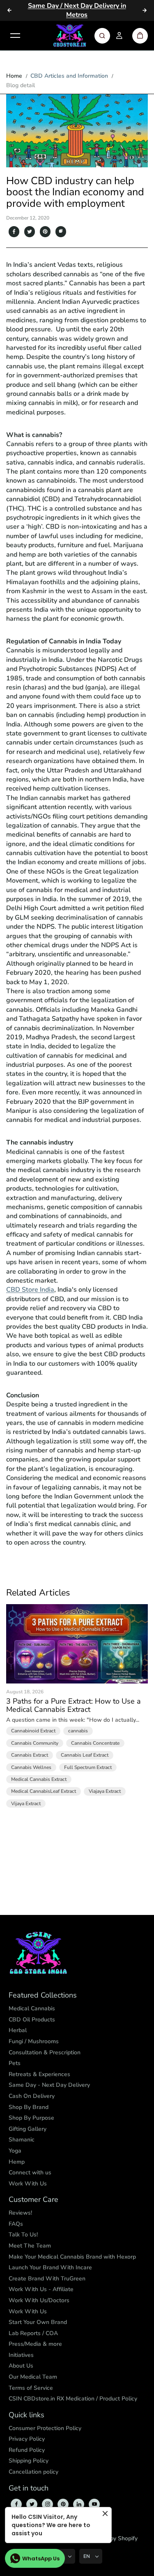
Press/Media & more (35, 2344)
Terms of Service (31, 2388)
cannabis (78, 1731)
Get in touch (29, 2488)
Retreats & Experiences (39, 2074)
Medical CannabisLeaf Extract (44, 1791)
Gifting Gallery (28, 2129)
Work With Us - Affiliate (41, 2289)
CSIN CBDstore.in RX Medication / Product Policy (73, 2399)
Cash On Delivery (32, 2096)
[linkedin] (79, 2504)
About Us (21, 2366)
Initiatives (21, 2355)
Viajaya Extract (105, 1791)
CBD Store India (30, 1290)
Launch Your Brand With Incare (50, 2267)
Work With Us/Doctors (39, 2300)
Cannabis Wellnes (31, 1767)
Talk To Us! (23, 2235)
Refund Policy (27, 2450)
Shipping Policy (29, 2461)
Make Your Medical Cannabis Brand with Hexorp (72, 2257)
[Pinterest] (45, 231)
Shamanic (22, 2140)
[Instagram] (48, 2504)
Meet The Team (30, 2246)
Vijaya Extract (26, 1804)
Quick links (26, 2415)
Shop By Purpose (31, 2118)
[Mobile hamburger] (15, 36)
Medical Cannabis (32, 2008)
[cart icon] (140, 36)
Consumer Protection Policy (45, 2428)
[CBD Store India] (70, 36)
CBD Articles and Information (69, 76)
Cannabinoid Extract (33, 1731)
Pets (15, 2063)
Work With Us (28, 2184)
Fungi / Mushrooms (34, 2041)
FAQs (16, 2224)
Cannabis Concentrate (95, 1743)
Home (14, 76)
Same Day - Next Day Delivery (49, 2085)
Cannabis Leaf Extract (85, 1755)
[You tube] (94, 2504)
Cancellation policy (33, 2472)
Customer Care (33, 2200)
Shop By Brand (29, 2107)
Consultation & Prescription (45, 2052)
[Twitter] (30, 231)
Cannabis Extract (30, 1755)
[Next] (145, 10)
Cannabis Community (35, 1743)
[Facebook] (14, 231)
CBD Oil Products (32, 2020)
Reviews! (20, 2213)
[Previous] (9, 10)
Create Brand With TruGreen (47, 2279)
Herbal (18, 2030)
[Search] (102, 36)
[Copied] (61, 231)
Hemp (17, 2162)
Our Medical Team (33, 2377)
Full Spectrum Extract (88, 1767)
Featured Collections (43, 1996)
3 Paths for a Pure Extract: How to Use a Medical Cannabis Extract (74, 1706)
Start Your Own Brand (38, 2322)
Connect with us (30, 2172)
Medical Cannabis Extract (39, 1779)
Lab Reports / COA (33, 2333)
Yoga (15, 2151)
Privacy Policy (27, 2439)
